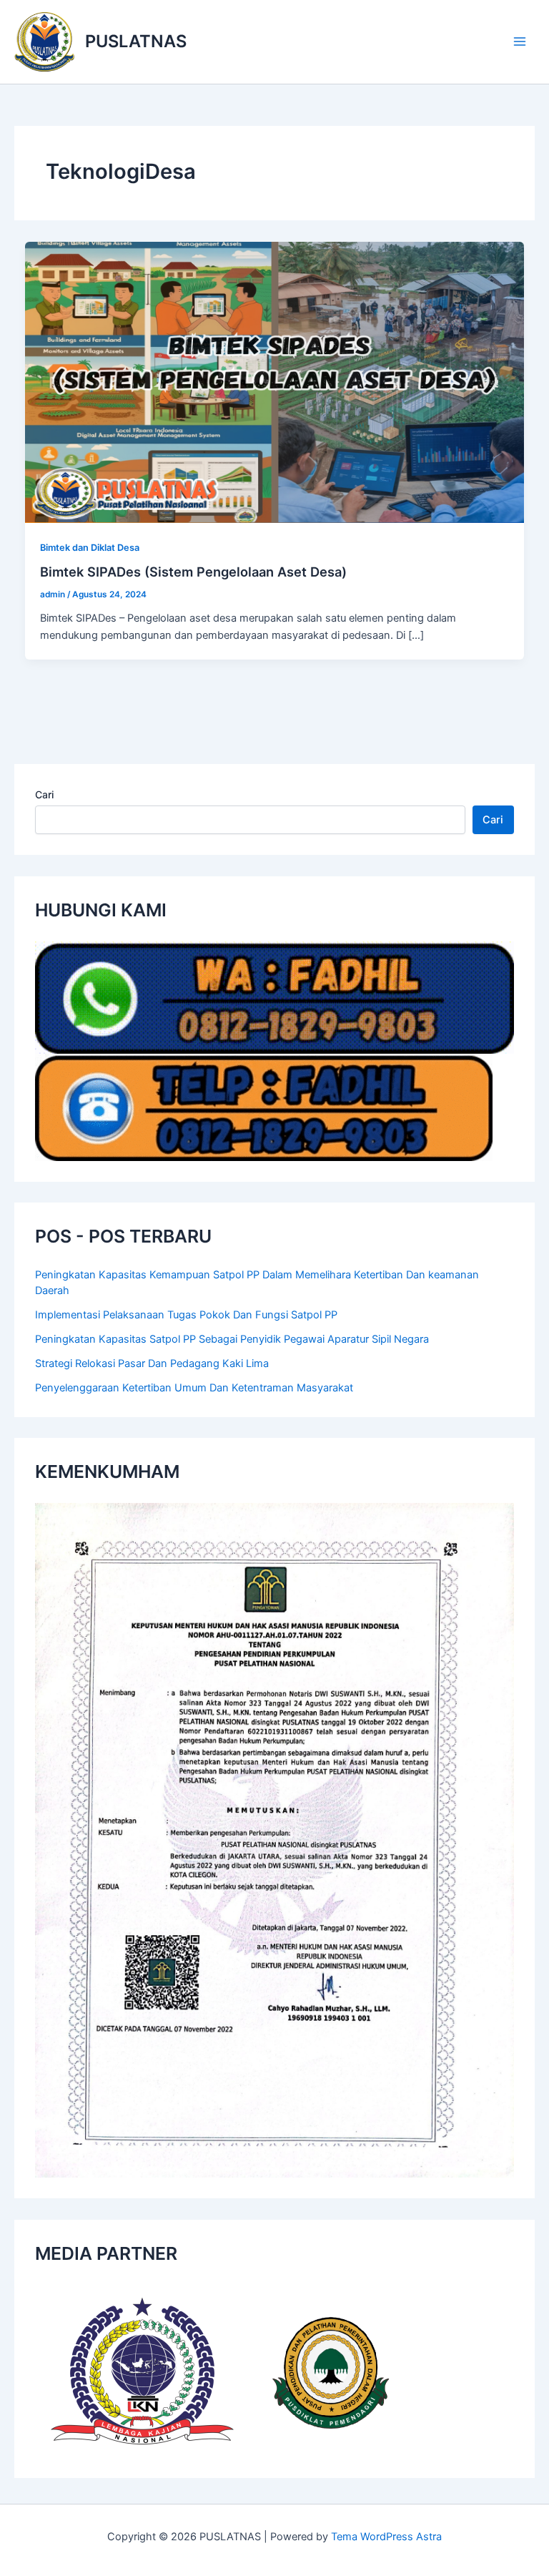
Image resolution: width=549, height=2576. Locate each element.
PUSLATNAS (136, 41)
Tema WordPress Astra (386, 2537)
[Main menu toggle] (520, 41)
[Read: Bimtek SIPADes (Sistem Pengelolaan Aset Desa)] (275, 381)
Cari (44, 794)
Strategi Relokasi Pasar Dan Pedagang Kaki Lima (152, 1363)
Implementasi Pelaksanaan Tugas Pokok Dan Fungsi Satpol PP (186, 1315)
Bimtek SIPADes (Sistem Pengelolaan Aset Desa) (193, 572)
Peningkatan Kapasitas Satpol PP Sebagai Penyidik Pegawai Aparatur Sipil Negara (232, 1339)
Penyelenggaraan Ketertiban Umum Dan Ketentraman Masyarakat (194, 1388)
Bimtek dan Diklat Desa (90, 548)
